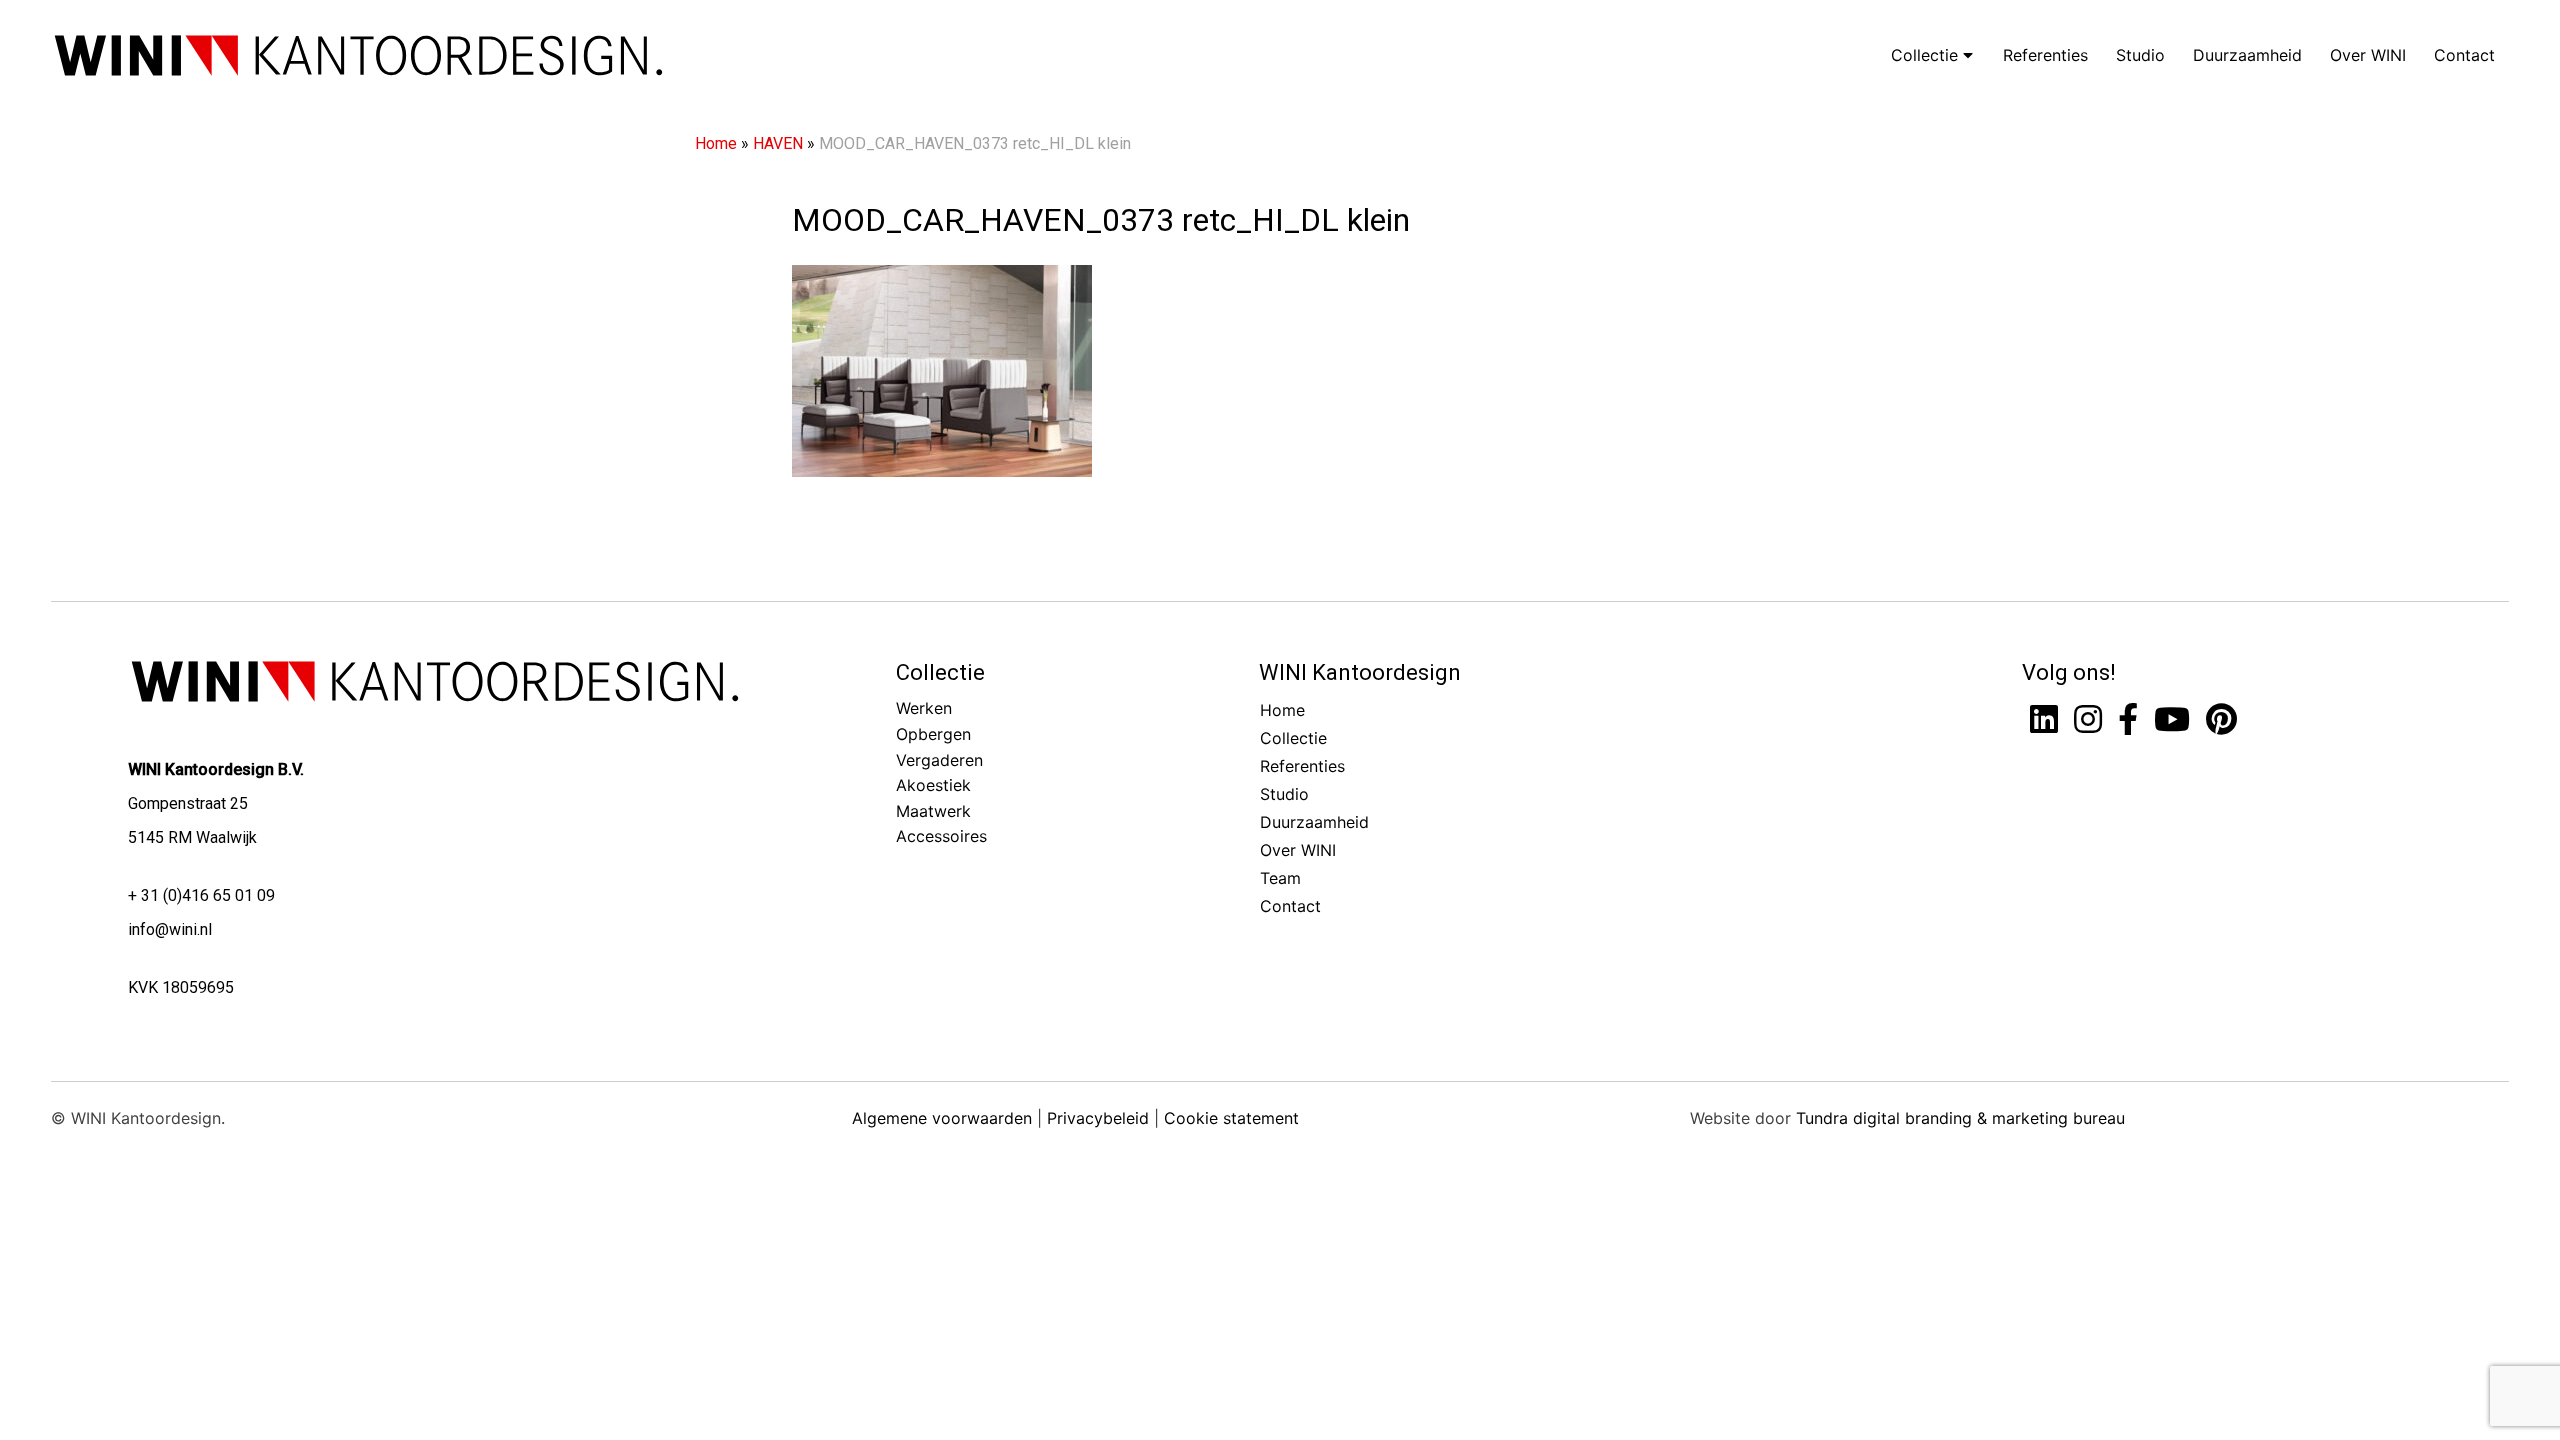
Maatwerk (933, 811)
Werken (924, 708)
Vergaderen (939, 760)
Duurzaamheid (2247, 55)
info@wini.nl (170, 929)
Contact (2464, 55)
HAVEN (778, 143)
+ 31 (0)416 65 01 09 (201, 895)
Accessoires (941, 836)
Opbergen (933, 734)
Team (1280, 878)
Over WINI (2368, 55)
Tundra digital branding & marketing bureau (1960, 1118)
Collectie (1927, 55)
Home (716, 143)
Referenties (2045, 55)
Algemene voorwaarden (942, 1118)
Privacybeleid (1098, 1118)
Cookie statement (1231, 1118)
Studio (2140, 55)
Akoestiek (933, 785)
